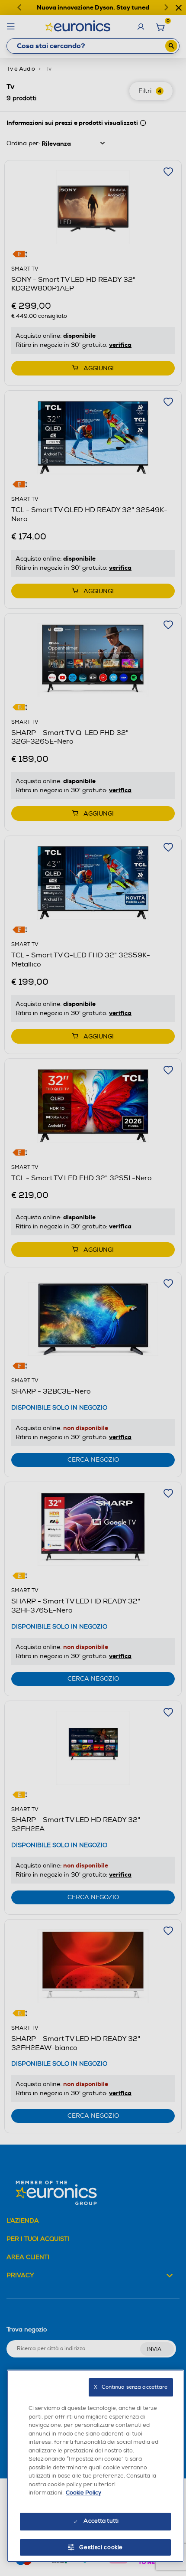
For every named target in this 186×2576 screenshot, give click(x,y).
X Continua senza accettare (131, 2387)
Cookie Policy (83, 2493)
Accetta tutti (101, 2521)
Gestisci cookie (101, 2547)
